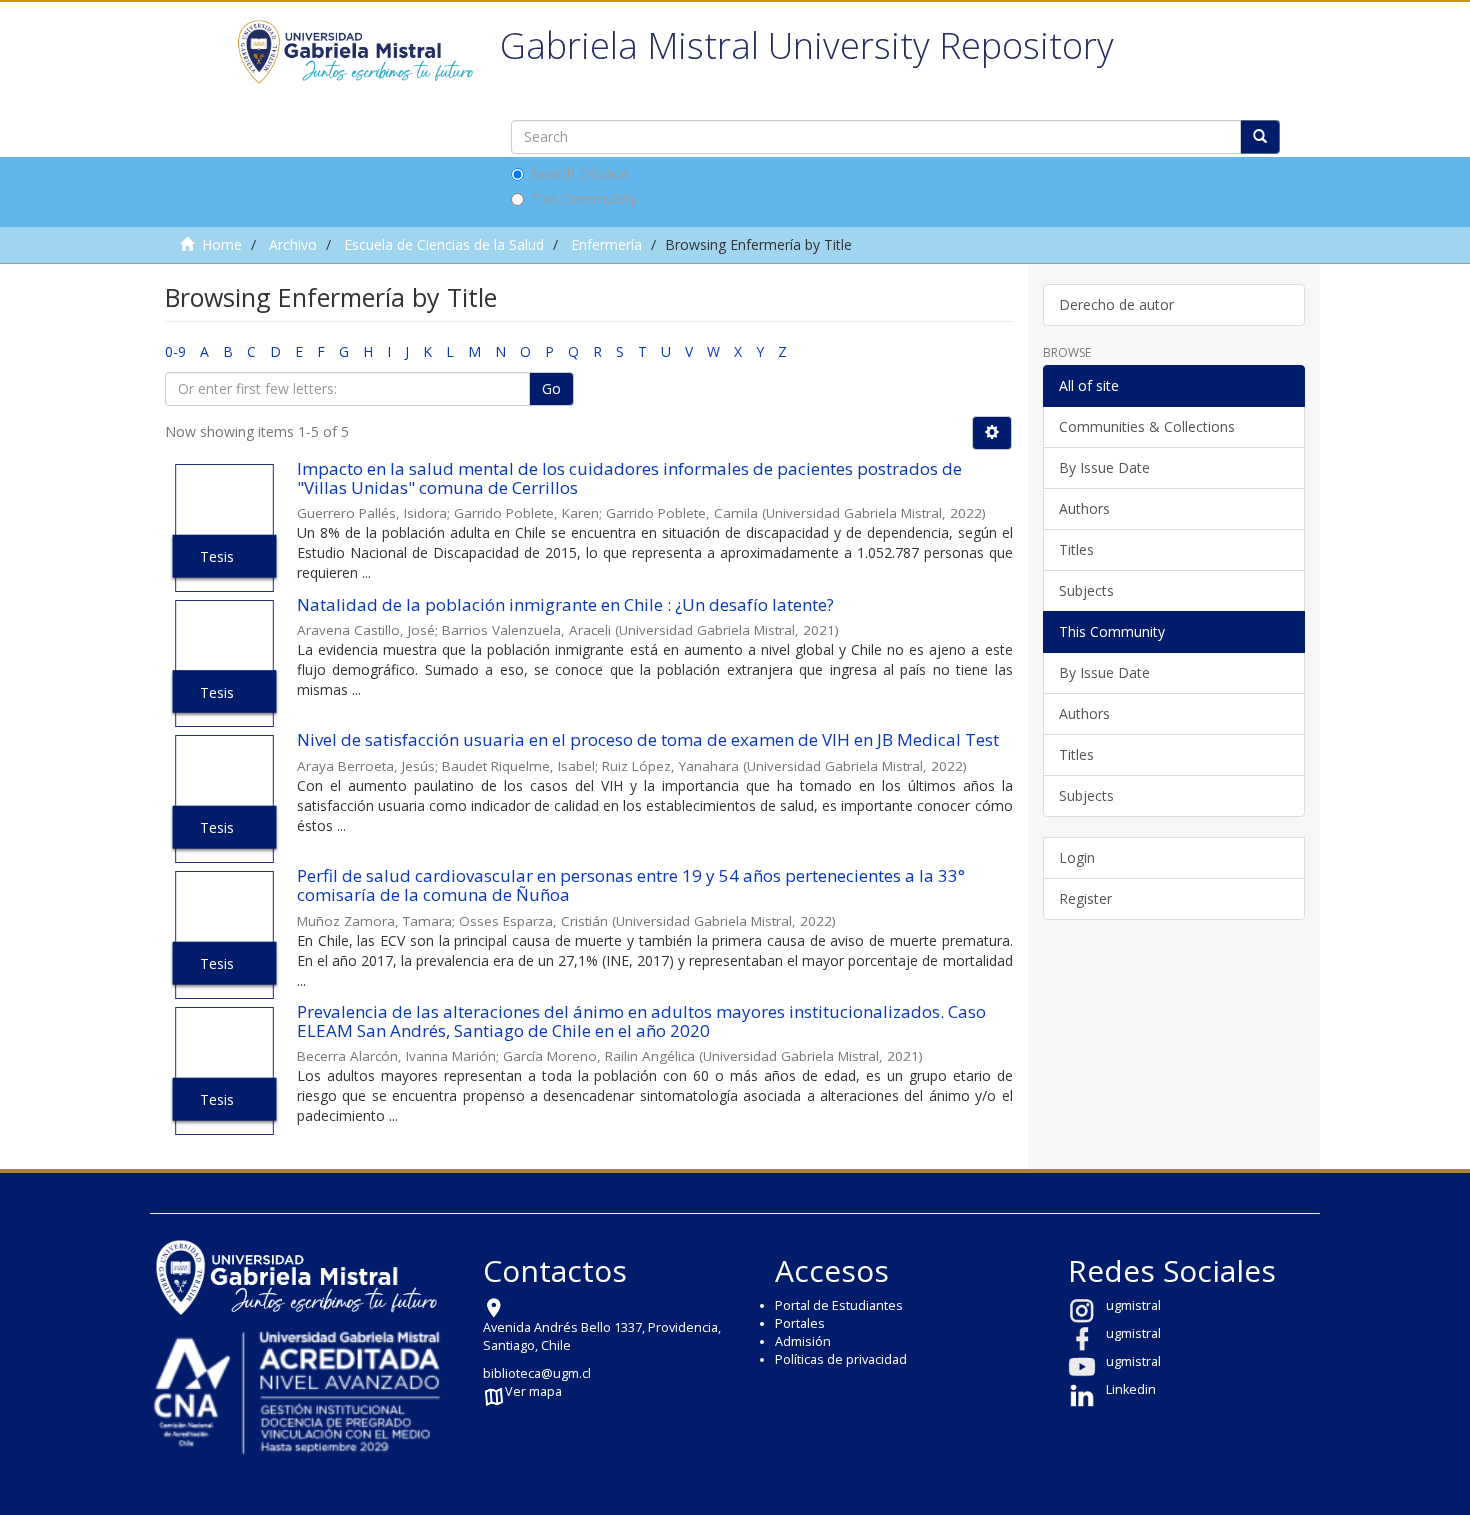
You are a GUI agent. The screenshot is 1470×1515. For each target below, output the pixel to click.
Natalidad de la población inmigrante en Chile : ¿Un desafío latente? (565, 604)
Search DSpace (580, 173)
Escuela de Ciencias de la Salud (444, 244)
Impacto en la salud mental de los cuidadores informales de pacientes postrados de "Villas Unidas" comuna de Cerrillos (629, 478)
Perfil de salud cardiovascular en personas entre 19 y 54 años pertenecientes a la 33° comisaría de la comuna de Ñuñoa (631, 885)
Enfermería (606, 244)
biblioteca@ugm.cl (537, 1373)
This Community (584, 198)
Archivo (293, 244)
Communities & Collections (1147, 426)
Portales (800, 1323)
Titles (1076, 549)
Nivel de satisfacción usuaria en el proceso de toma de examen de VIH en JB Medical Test (648, 739)
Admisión (803, 1341)
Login (1077, 857)
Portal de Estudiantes (839, 1305)
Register (1085, 898)
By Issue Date (1104, 467)
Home (222, 244)
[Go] (1260, 137)
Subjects (1086, 590)
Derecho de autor (1116, 304)
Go (551, 388)
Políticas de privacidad (841, 1359)
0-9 (175, 351)
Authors (1084, 508)
